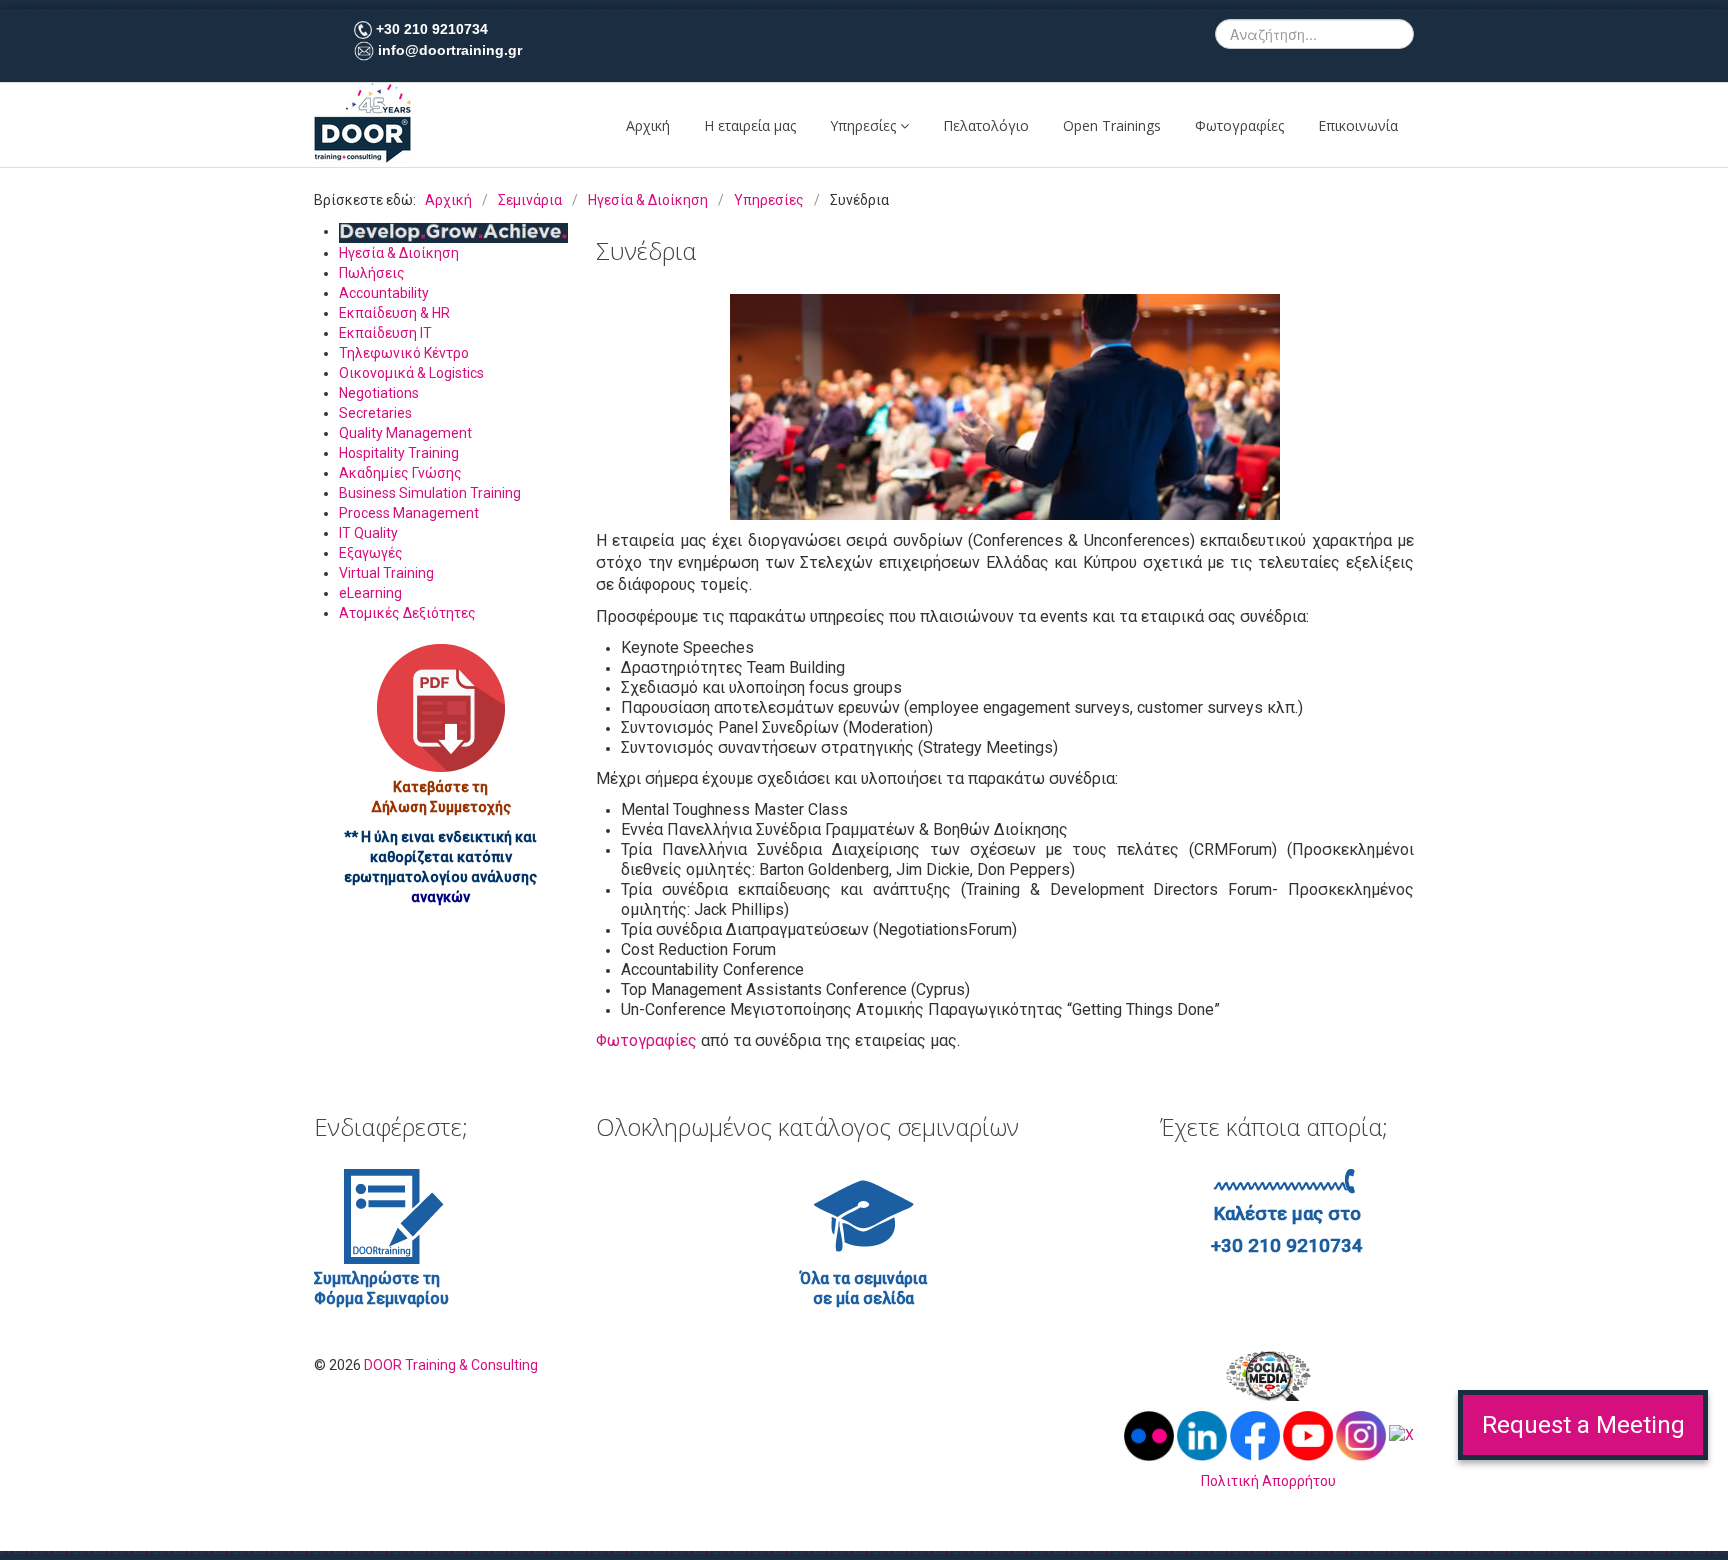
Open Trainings (1112, 125)
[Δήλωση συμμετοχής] (441, 708)
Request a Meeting (1583, 1425)
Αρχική (648, 125)
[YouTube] (1308, 1435)
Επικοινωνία (1358, 125)
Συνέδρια (646, 250)
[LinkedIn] (1203, 1435)
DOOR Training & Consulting (451, 1365)
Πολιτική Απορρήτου (1268, 1481)
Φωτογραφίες (1239, 125)
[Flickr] (1150, 1435)
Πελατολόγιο (986, 125)
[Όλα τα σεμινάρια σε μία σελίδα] (864, 1215)
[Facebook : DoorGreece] (1255, 1435)
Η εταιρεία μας (750, 125)
